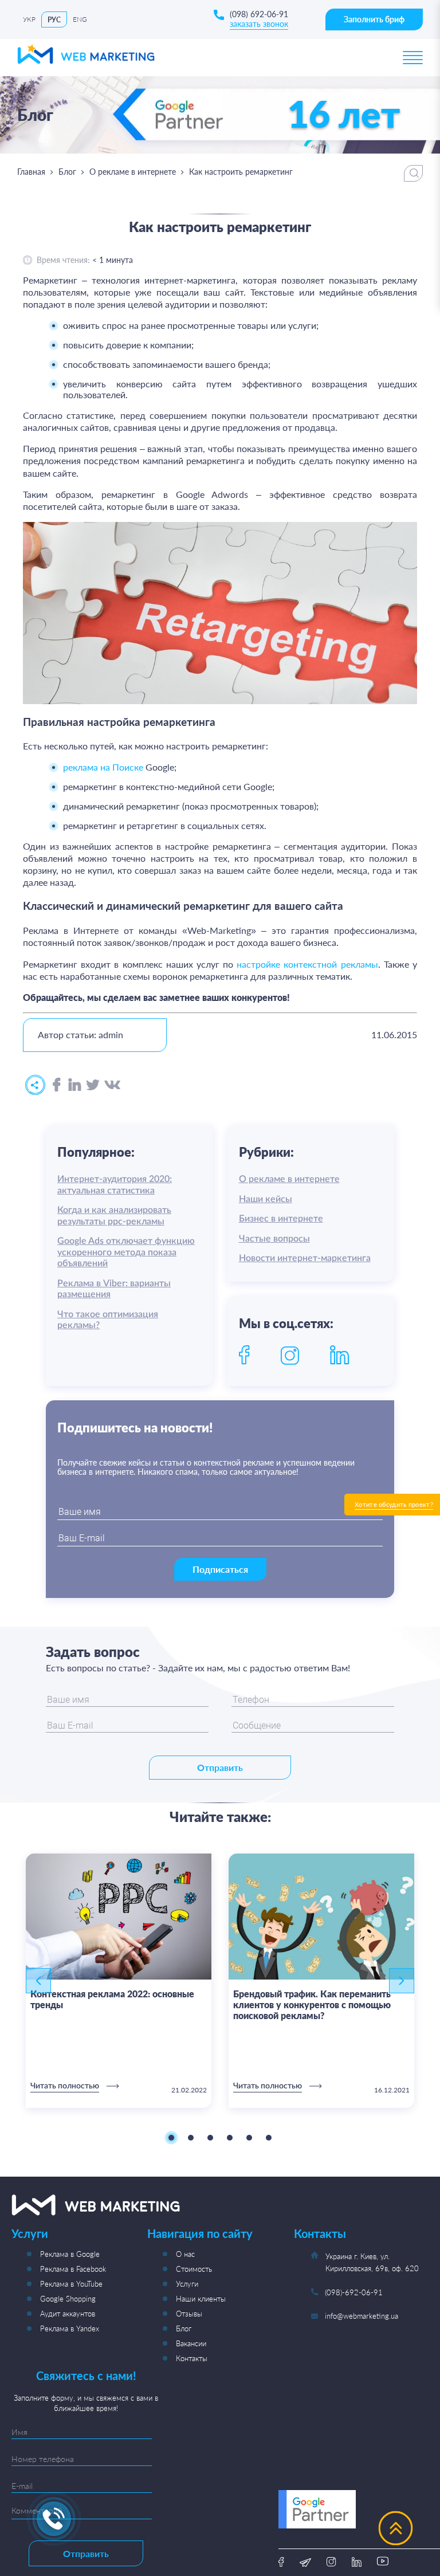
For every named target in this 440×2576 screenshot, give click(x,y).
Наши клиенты (201, 2299)
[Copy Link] (35, 1085)
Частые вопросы (274, 1239)
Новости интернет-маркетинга (305, 1258)
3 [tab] (210, 2138)
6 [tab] (269, 2138)
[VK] (112, 1085)
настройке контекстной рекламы (307, 964)
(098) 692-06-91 (259, 14)
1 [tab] (171, 2138)
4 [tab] (230, 2138)
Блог (67, 172)
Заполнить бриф (374, 19)
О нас (185, 2254)
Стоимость (194, 2269)
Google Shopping (68, 2299)
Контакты (192, 2358)
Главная (31, 172)
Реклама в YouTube (71, 2284)
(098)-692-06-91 (354, 2292)
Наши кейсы (266, 1199)
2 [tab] (191, 2138)
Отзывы (189, 2314)
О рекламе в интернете (133, 172)
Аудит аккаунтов (68, 2314)
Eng (80, 19)
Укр (29, 19)
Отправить (220, 1767)
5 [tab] (249, 2138)
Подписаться (220, 1569)
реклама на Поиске (103, 767)
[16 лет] (272, 147)
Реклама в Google (70, 2254)
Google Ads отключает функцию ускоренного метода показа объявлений (126, 1252)
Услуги (187, 2284)
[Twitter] (93, 1085)
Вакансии (191, 2343)
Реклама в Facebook (73, 2269)
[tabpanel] (119, 1981)
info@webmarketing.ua (362, 2316)
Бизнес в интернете (281, 1219)
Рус (54, 20)
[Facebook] (57, 1085)
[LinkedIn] (75, 1085)
